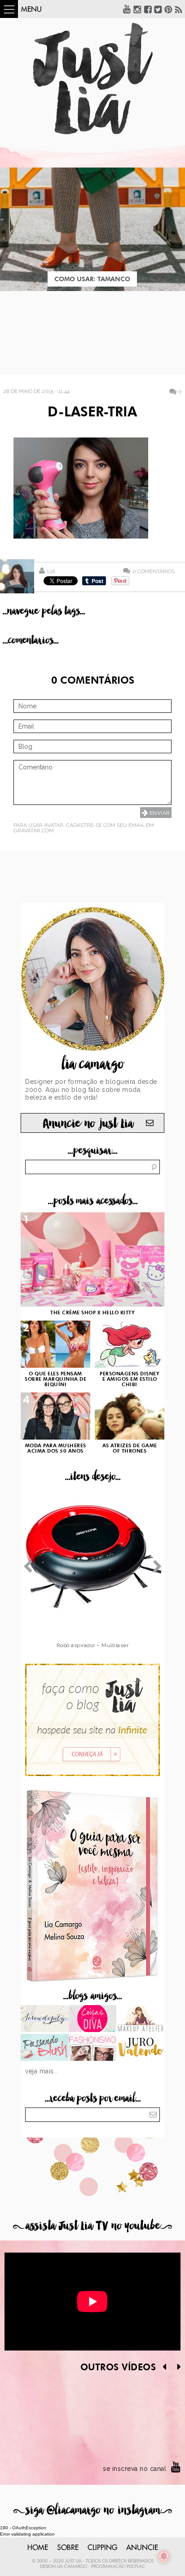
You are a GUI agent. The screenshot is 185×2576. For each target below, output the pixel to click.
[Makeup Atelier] (140, 2019)
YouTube (127, 9)
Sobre (68, 2548)
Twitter (158, 9)
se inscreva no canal (134, 2469)
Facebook (148, 9)
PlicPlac (136, 2567)
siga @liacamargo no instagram (93, 2510)
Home (38, 2548)
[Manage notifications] (164, 2556)
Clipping (102, 2548)
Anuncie (142, 2548)
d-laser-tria (92, 413)
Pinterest (168, 9)
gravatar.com (34, 831)
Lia (51, 571)
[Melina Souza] (45, 2019)
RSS (179, 9)
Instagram (137, 9)
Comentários (154, 571)
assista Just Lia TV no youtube (92, 2226)
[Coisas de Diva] (93, 2019)
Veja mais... (42, 2071)
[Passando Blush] (45, 2048)
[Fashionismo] (93, 2048)
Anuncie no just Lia (88, 1124)
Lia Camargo (72, 2567)
